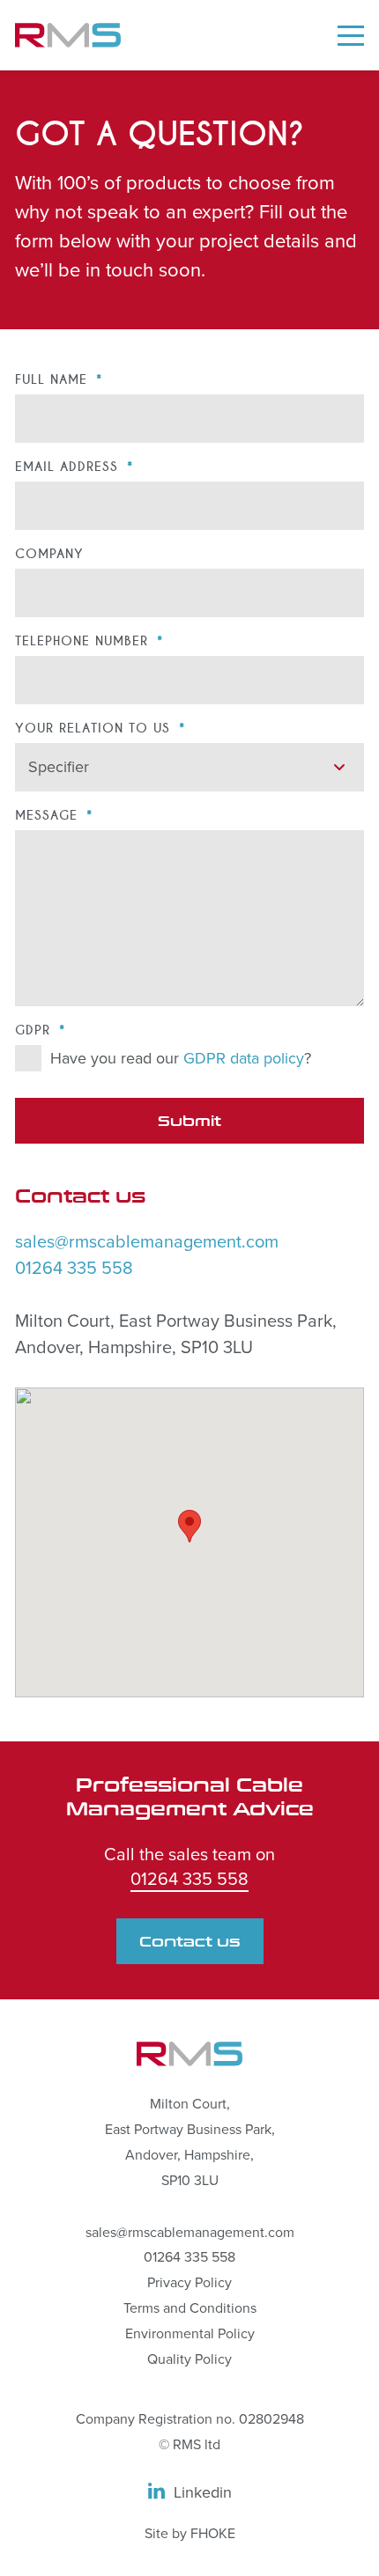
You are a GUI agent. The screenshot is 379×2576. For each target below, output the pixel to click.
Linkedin (203, 2492)
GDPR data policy (244, 1058)
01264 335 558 (74, 1269)
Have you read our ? (181, 1058)
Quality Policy (189, 2359)
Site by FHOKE (190, 2534)
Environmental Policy (190, 2334)
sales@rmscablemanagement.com (147, 1242)
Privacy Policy (189, 2283)
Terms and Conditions (190, 2308)
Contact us (190, 1944)
